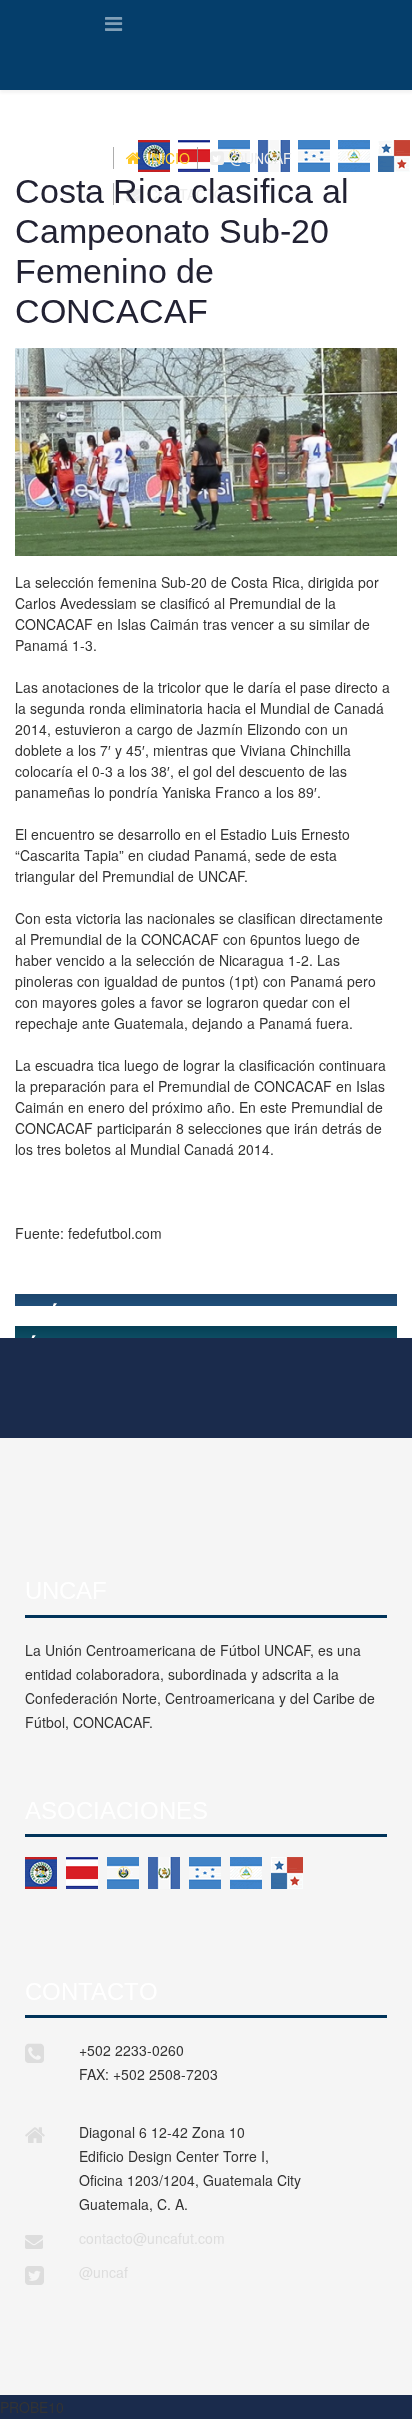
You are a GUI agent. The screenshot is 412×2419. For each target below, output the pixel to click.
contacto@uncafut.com (152, 2238)
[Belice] (41, 1873)
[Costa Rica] (82, 1873)
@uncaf (103, 2272)
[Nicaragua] (246, 1873)
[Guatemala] (164, 1873)
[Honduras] (205, 1873)
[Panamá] (287, 1873)
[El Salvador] (123, 1873)
